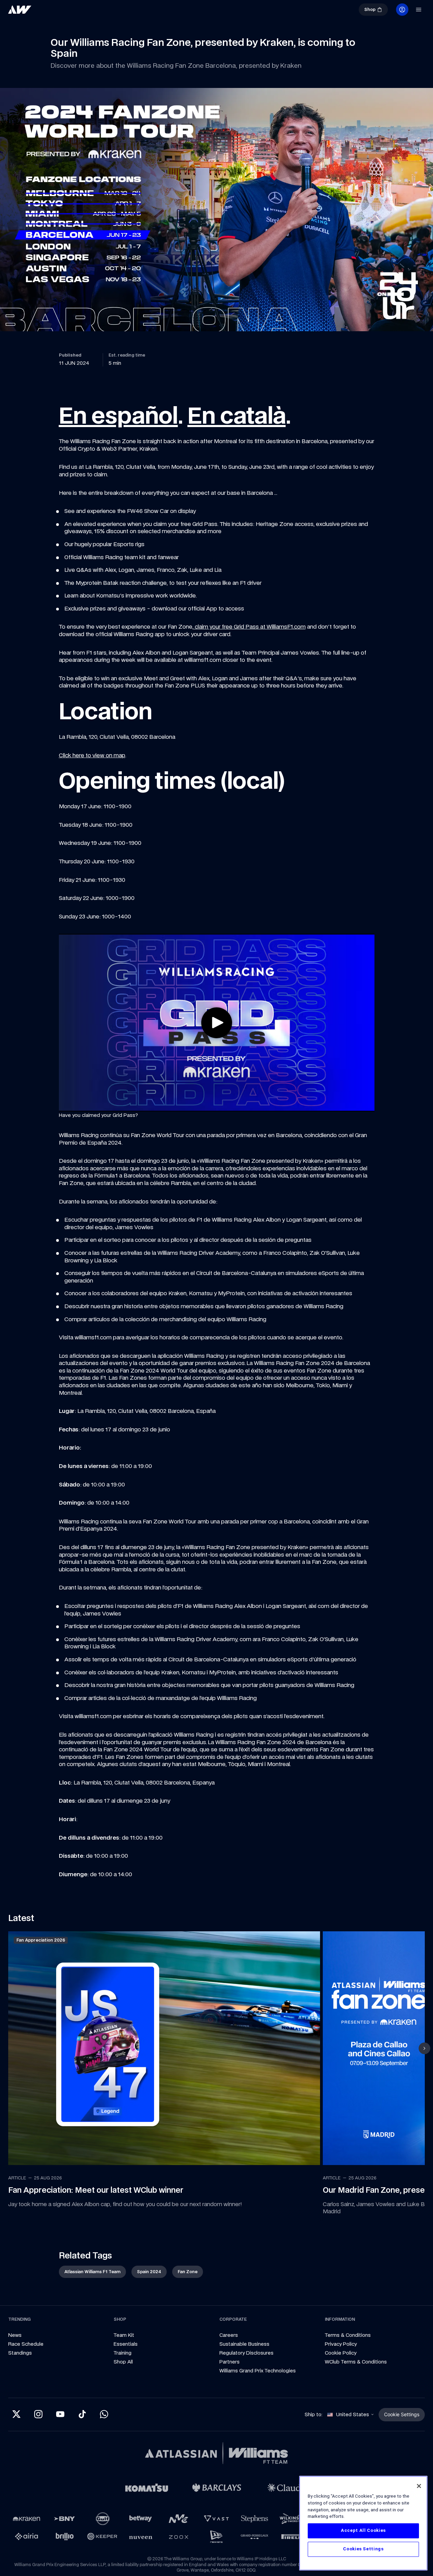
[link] (20, 10)
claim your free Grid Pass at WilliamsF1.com (250, 627)
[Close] (419, 2486)
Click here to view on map (92, 755)
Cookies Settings (363, 2549)
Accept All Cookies (363, 2531)
